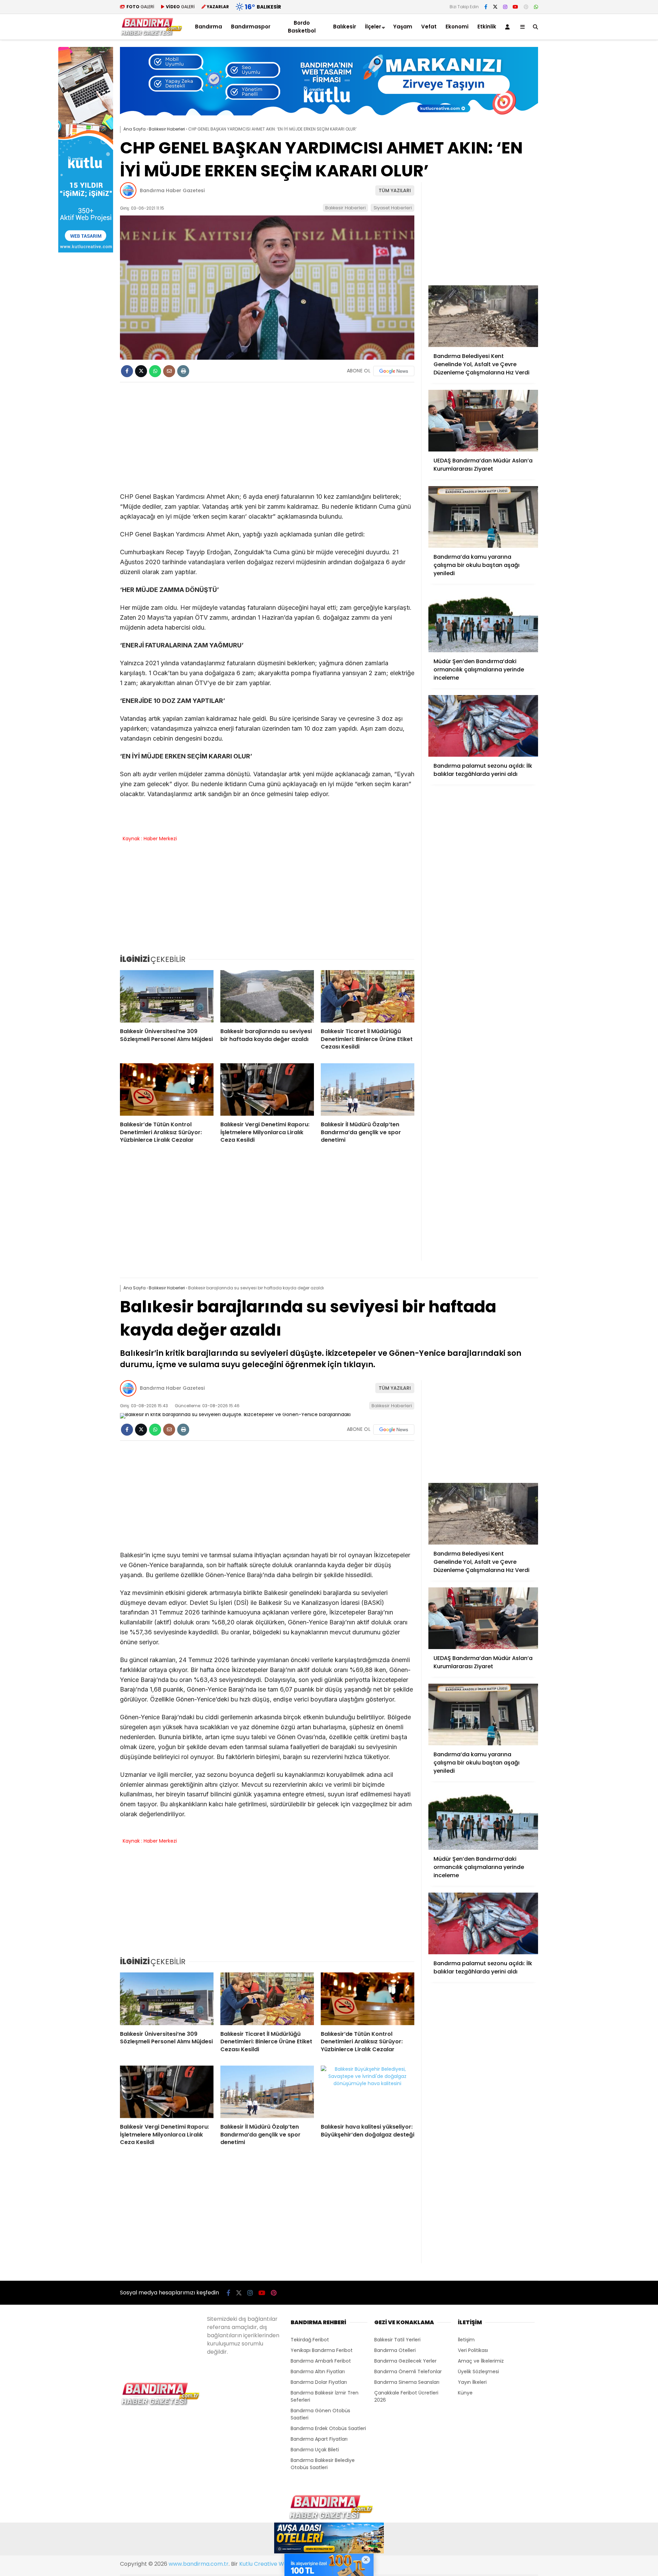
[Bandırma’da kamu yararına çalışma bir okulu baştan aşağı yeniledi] (483, 517)
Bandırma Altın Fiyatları (318, 2371)
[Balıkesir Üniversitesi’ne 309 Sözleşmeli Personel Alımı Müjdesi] (167, 996)
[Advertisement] (572, 150)
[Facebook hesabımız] (486, 7)
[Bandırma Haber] (151, 34)
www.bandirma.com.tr (199, 2564)
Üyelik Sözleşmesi (478, 2371)
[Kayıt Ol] (509, 27)
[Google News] (394, 371)
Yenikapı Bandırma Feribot (322, 2350)
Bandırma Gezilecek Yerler (405, 2361)
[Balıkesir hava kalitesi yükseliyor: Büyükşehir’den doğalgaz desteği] (368, 2092)
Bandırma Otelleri (395, 2350)
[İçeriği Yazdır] (183, 371)
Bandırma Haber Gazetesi (172, 190)
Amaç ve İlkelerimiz (481, 2361)
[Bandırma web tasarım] (86, 251)
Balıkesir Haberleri (345, 208)
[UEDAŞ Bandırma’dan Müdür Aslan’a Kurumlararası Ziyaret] (483, 421)
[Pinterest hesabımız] (526, 7)
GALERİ (140, 7)
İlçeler (373, 27)
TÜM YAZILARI (395, 190)
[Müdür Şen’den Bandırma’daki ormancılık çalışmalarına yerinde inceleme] (483, 621)
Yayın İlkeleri (472, 2382)
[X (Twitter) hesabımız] (495, 7)
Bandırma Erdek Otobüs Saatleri (328, 2428)
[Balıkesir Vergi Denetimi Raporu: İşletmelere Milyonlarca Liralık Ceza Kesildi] (267, 1090)
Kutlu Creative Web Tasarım (277, 2564)
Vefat (429, 27)
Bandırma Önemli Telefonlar (408, 2371)
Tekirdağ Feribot (310, 2340)
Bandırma (209, 27)
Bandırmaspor (251, 27)
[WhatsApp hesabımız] (536, 7)
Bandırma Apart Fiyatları (319, 2439)
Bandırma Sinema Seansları (407, 2382)
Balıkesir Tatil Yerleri (397, 2340)
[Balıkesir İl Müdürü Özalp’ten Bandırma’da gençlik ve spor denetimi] (368, 1090)
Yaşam (403, 27)
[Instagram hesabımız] (505, 7)
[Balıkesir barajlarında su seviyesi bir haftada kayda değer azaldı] (267, 996)
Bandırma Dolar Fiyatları (319, 2382)
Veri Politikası (473, 2350)
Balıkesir (345, 27)
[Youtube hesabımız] (515, 7)
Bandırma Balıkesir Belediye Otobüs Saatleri (323, 2464)
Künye (465, 2393)
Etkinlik (487, 27)
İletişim (466, 2340)
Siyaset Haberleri (393, 208)
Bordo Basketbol (302, 27)
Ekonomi (457, 27)
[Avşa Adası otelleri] (329, 2539)
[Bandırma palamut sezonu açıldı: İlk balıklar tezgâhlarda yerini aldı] (483, 726)
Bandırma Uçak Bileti (315, 2450)
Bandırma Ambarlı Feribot (321, 2361)
